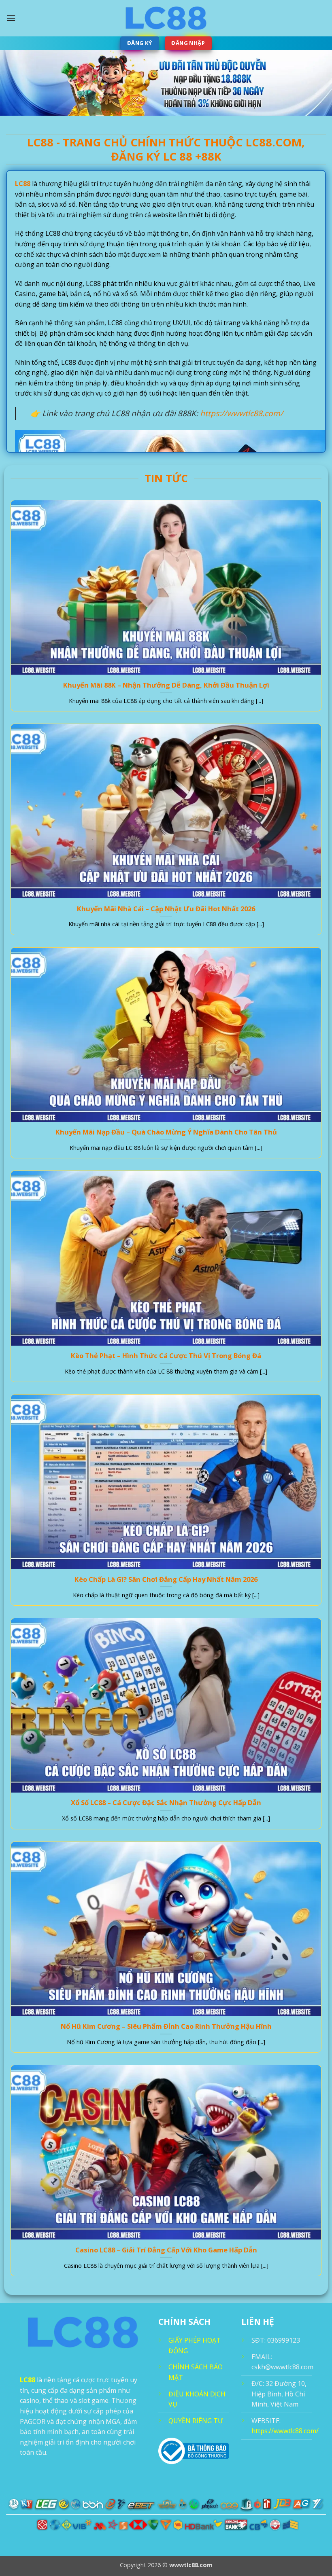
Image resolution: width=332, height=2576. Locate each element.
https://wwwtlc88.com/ (242, 413)
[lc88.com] (166, 18)
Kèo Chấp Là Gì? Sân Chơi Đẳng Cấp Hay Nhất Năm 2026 (166, 1579)
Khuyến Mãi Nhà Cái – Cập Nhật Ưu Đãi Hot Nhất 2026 (166, 909)
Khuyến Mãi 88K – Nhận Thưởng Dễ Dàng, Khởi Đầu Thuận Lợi (166, 685)
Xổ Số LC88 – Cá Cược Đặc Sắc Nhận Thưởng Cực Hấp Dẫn (166, 1803)
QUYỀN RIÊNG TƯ (196, 2421)
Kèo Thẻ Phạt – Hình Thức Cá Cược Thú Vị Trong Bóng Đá (166, 1356)
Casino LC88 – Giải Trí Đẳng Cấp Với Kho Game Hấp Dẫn (166, 2250)
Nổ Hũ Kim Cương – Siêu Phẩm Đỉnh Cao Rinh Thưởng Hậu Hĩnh (166, 2026)
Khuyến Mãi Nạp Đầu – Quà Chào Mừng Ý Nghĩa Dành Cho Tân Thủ (166, 1132)
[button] (11, 18)
